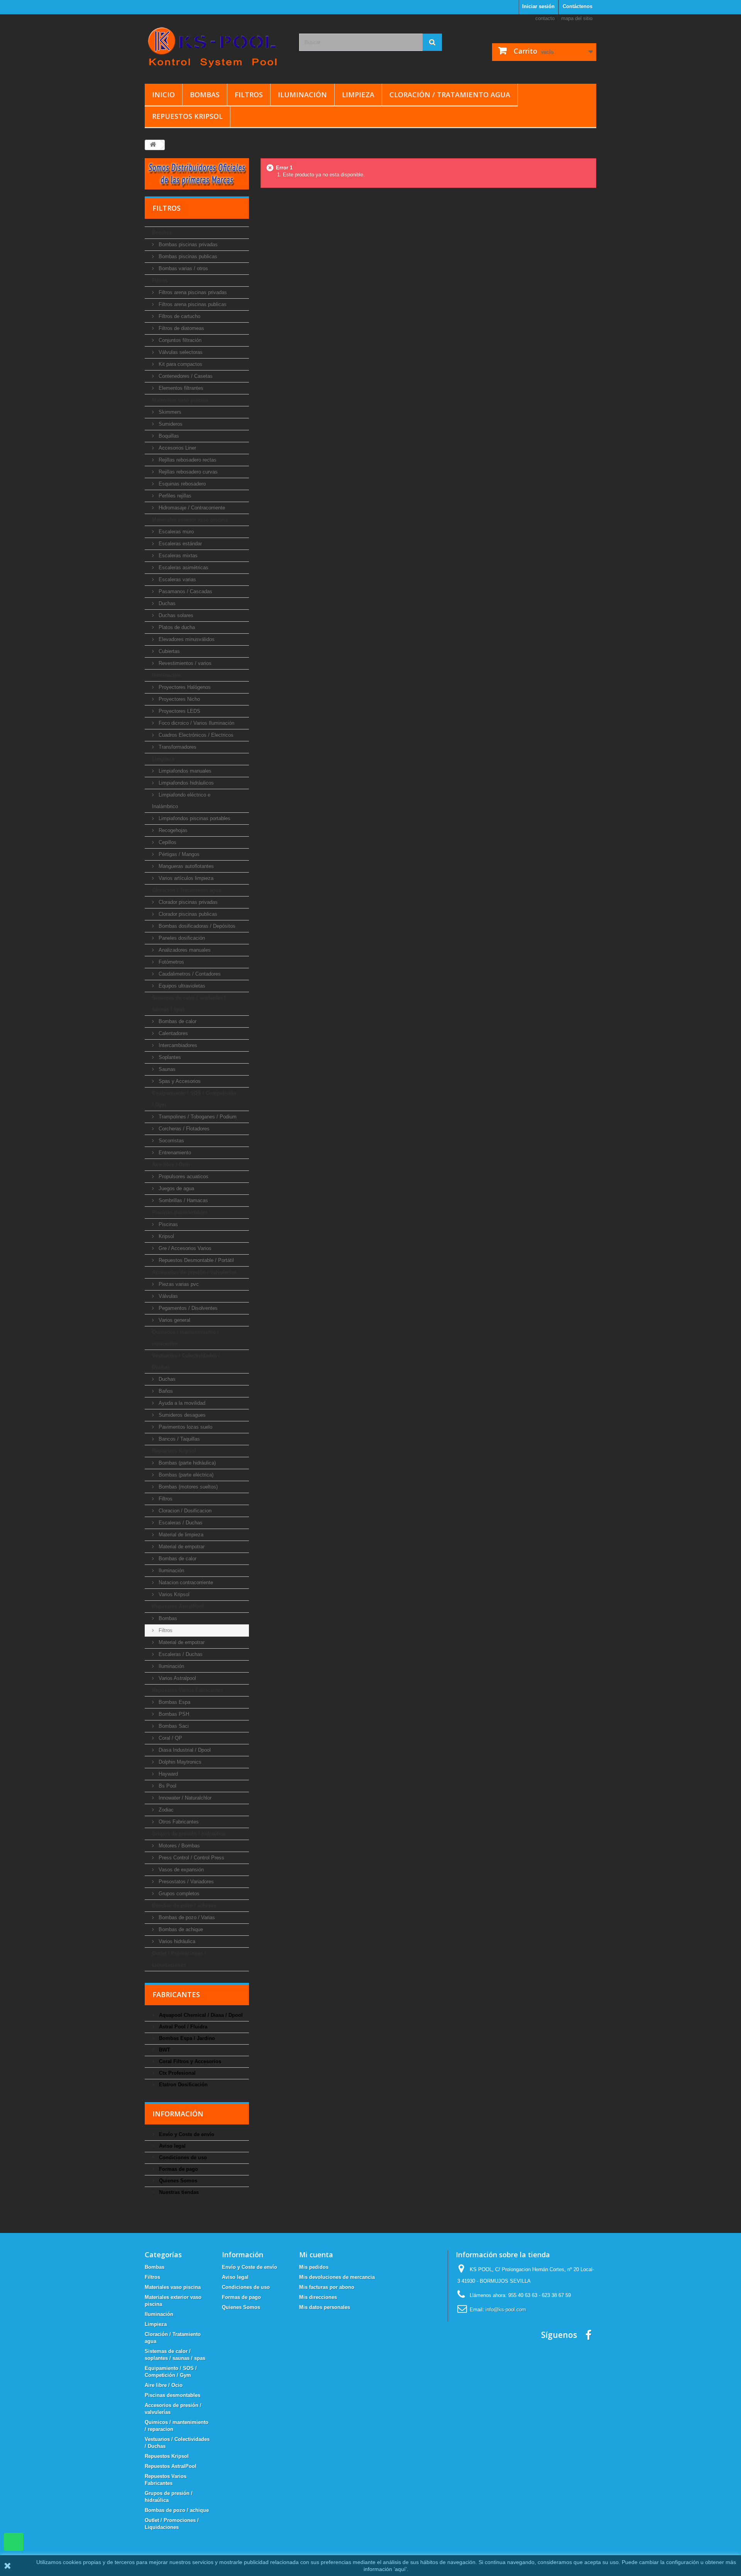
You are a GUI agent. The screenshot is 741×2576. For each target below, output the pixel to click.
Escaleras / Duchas (180, 1523)
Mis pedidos (314, 2267)
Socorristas (171, 1141)
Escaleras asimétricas (183, 567)
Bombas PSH (173, 1714)
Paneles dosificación (181, 938)
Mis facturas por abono (327, 2287)
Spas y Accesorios (179, 1081)
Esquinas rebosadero (181, 484)
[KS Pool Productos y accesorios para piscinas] (216, 47)
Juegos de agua (176, 1188)
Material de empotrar (181, 1547)
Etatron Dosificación (183, 2085)
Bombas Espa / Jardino (186, 2038)
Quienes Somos (177, 2181)
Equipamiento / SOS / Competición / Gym (194, 1099)
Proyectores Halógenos (184, 687)
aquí (400, 2569)
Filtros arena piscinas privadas (192, 292)
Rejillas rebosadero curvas (187, 472)
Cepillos (167, 842)
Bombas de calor (177, 1021)
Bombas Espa (174, 1702)
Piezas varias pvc (178, 1284)
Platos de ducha (176, 627)
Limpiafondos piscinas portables (194, 818)
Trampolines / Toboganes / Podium (197, 1117)
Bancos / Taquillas (178, 1439)
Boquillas (168, 436)
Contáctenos (578, 6)
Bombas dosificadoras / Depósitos (196, 926)
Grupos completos (178, 1894)
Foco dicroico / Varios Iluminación (196, 723)
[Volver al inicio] (153, 145)
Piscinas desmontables (180, 1212)
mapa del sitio (577, 18)
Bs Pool (167, 1786)
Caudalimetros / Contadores (189, 974)
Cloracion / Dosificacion (184, 1511)
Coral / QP (170, 1738)
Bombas (205, 95)
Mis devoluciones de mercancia (337, 2277)
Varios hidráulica (176, 1941)
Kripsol (166, 1236)
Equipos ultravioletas (181, 986)
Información (178, 2114)
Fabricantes (176, 1994)
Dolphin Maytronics (179, 1762)
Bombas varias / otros (183, 268)
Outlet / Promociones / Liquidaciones (179, 1959)
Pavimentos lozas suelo (185, 1427)
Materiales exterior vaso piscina (190, 520)
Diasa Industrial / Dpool (184, 1750)
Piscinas (167, 1224)
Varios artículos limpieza (185, 878)
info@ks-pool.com (506, 2310)
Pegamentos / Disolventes (187, 1308)
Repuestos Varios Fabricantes (188, 1690)
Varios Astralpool (177, 1678)
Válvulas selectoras (180, 352)
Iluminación (302, 95)
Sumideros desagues (181, 1415)
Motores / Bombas (178, 1846)
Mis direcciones (318, 2297)
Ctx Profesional (177, 2073)
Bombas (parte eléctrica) (185, 1475)
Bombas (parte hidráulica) (186, 1463)
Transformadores (177, 747)
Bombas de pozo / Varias (186, 1917)
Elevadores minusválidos (186, 639)
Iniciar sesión (538, 6)
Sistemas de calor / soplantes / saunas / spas (189, 1004)
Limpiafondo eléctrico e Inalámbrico (181, 801)
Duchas (166, 603)
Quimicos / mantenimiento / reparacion (185, 1338)
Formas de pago (178, 2169)
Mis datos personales (325, 2307)
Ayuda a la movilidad (181, 1403)
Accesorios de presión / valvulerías (194, 1272)
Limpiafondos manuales (184, 771)
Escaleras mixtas (177, 556)
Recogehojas (172, 830)
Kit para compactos (180, 364)
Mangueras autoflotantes (185, 866)
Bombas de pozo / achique (184, 1905)
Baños (165, 1391)
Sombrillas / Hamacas (183, 1200)
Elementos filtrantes (180, 388)
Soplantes (169, 1057)
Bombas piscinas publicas (187, 256)
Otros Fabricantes (178, 1822)
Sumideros (170, 424)
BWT (164, 2050)
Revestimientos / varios (184, 663)
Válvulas (167, 1296)
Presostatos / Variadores (185, 1882)
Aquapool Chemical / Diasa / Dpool (200, 2015)
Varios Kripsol (173, 1594)
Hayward (167, 1774)
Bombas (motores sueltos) (187, 1487)
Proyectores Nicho (178, 699)
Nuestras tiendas (178, 2192)
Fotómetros (171, 962)
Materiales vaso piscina (180, 400)
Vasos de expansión (180, 1870)
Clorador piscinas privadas (187, 902)
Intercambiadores (177, 1045)
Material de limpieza (180, 1535)
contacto (545, 18)
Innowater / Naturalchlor (184, 1798)
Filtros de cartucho (179, 316)
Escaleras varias (177, 579)
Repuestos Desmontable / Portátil (195, 1260)
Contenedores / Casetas (185, 376)
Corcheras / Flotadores (183, 1129)
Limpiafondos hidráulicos (185, 783)
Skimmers (169, 412)
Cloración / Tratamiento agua (450, 95)
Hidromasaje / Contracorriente (191, 508)
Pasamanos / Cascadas (185, 591)
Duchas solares (175, 615)
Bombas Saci (173, 1726)
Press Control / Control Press (191, 1858)
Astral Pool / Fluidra (182, 2027)
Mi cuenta (316, 2255)
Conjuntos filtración (179, 340)
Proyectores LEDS (179, 711)
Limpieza (358, 95)
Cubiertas (168, 651)
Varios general (174, 1320)
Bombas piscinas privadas (187, 244)
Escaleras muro (175, 532)
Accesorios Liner (177, 448)
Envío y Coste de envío (186, 2134)
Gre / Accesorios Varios (184, 1248)
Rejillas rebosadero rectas (187, 460)
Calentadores (173, 1033)
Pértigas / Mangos (178, 854)
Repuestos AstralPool (178, 1606)
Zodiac (165, 1810)
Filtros (249, 95)
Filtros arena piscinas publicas (192, 304)
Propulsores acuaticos (183, 1176)
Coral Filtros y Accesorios (189, 2061)
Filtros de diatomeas (181, 328)
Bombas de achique (180, 1929)
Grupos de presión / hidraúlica (189, 1834)
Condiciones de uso (182, 2157)
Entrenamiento (174, 1153)
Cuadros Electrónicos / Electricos (195, 735)
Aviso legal (172, 2146)
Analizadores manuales (184, 950)
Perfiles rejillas (174, 496)
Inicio (163, 95)
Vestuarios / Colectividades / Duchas (186, 1361)
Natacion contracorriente (185, 1582)
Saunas (166, 1069)
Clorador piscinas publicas (187, 914)
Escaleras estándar (179, 544)
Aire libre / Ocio (171, 1165)
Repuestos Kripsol (187, 116)
